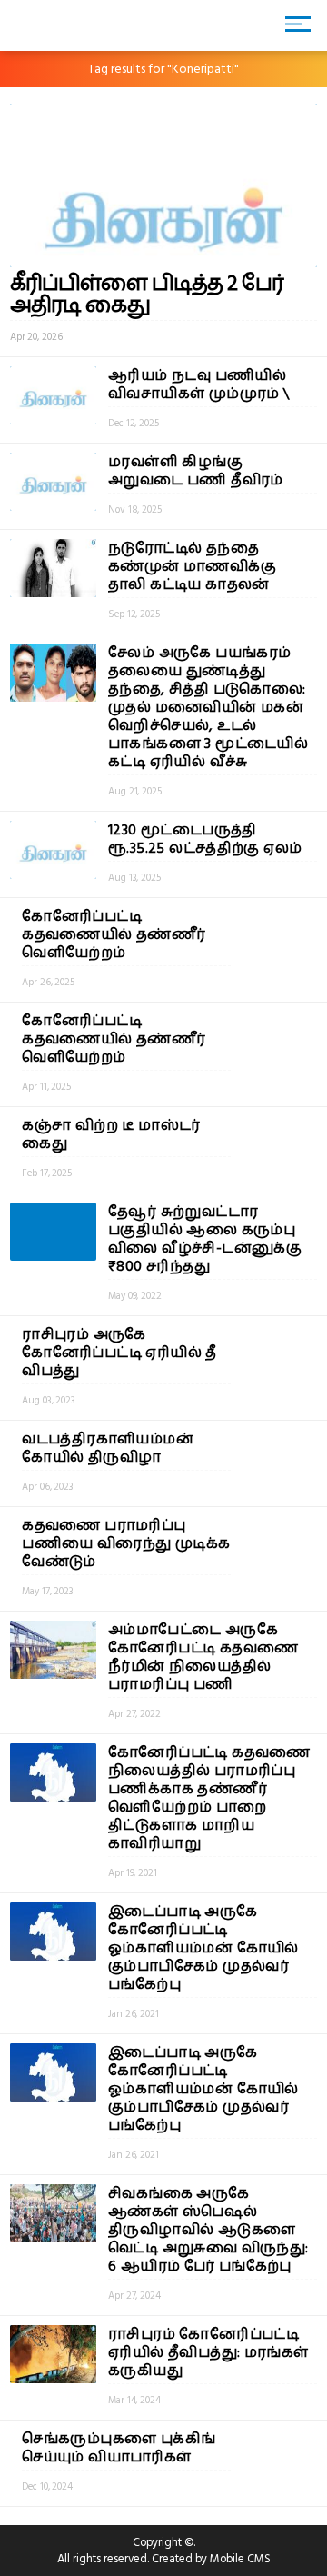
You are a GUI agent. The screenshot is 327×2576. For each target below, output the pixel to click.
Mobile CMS (240, 2559)
